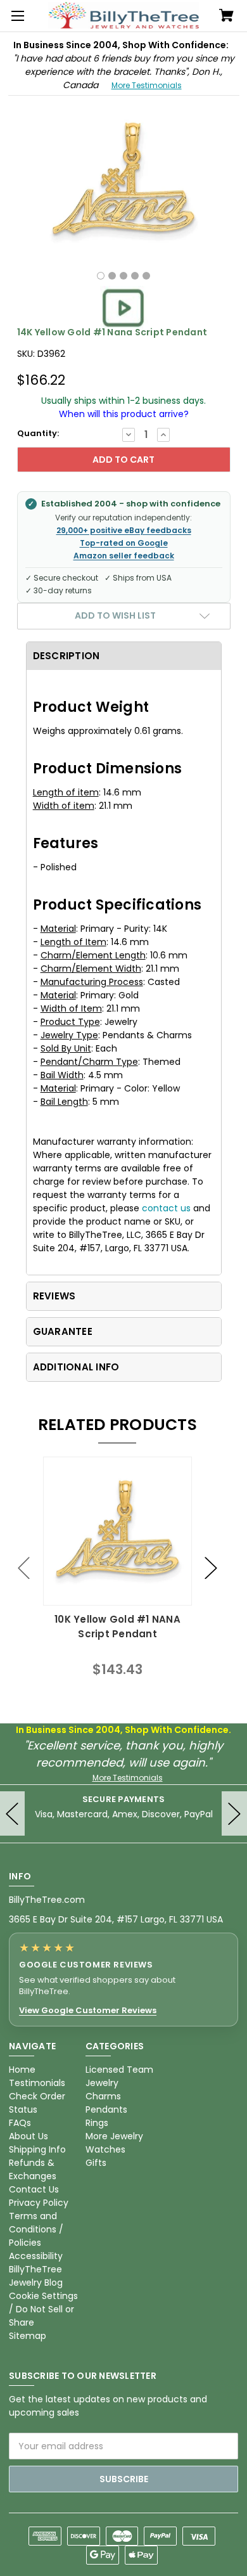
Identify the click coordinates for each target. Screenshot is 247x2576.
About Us (28, 2136)
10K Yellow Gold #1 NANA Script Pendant (117, 1626)
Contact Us (34, 2189)
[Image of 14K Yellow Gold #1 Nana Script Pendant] (101, 276)
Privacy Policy (39, 2203)
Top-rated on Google (124, 543)
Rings (97, 2123)
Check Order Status (37, 2103)
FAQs (20, 2123)
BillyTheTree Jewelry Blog (36, 2276)
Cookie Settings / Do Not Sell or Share (43, 2309)
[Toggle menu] (16, 16)
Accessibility (36, 2256)
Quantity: (38, 433)
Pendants (106, 2109)
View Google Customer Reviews (88, 2011)
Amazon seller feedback (124, 556)
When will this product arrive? (124, 414)
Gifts (96, 2163)
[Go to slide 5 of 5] (24, 1568)
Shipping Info (37, 2149)
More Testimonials (147, 85)
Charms (103, 2096)
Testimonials (37, 2083)
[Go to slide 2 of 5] (211, 1568)
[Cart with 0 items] (226, 16)
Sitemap (28, 2336)
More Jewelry (114, 2136)
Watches (105, 2149)
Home (22, 2070)
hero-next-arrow (234, 1813)
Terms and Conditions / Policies (36, 2229)
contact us (166, 1208)
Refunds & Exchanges (33, 2169)
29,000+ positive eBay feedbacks (124, 531)
